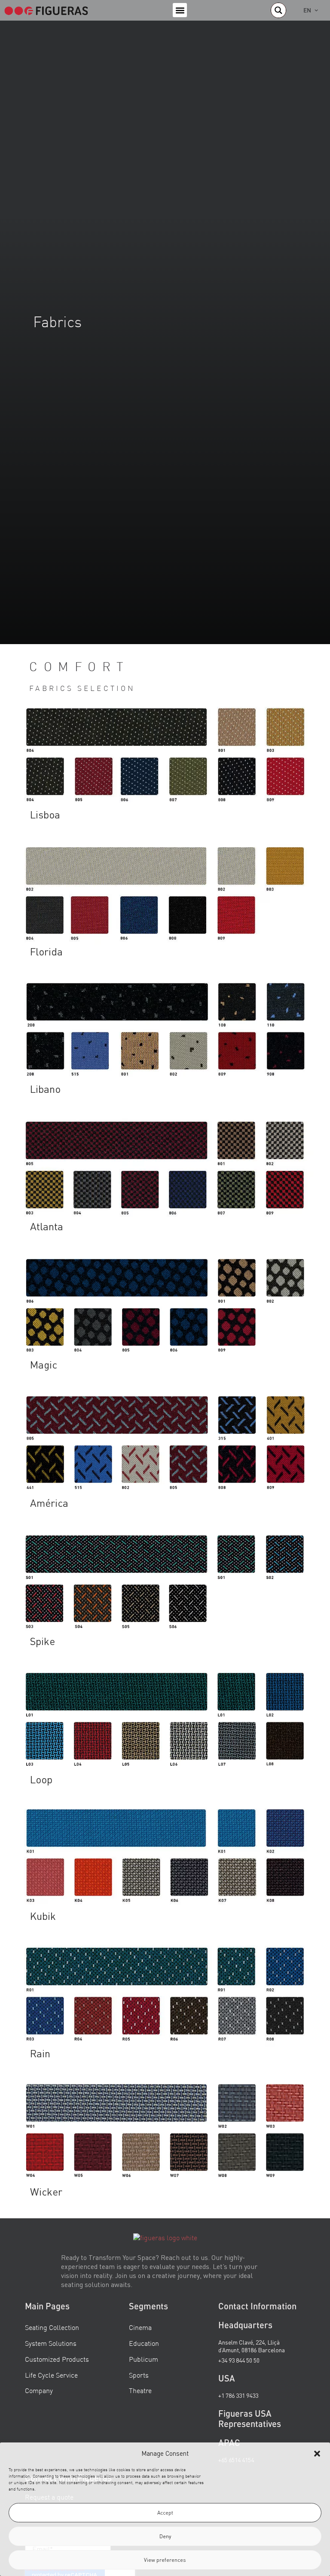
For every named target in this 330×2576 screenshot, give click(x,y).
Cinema (140, 2327)
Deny (165, 2536)
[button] (317, 2454)
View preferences (165, 2560)
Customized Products (57, 2359)
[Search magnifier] (278, 10)
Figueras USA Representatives (250, 2418)
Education (144, 2343)
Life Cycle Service (51, 2375)
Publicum (144, 2359)
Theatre (140, 2390)
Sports (139, 2375)
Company (39, 2390)
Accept (165, 2513)
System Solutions (51, 2343)
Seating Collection (52, 2327)
